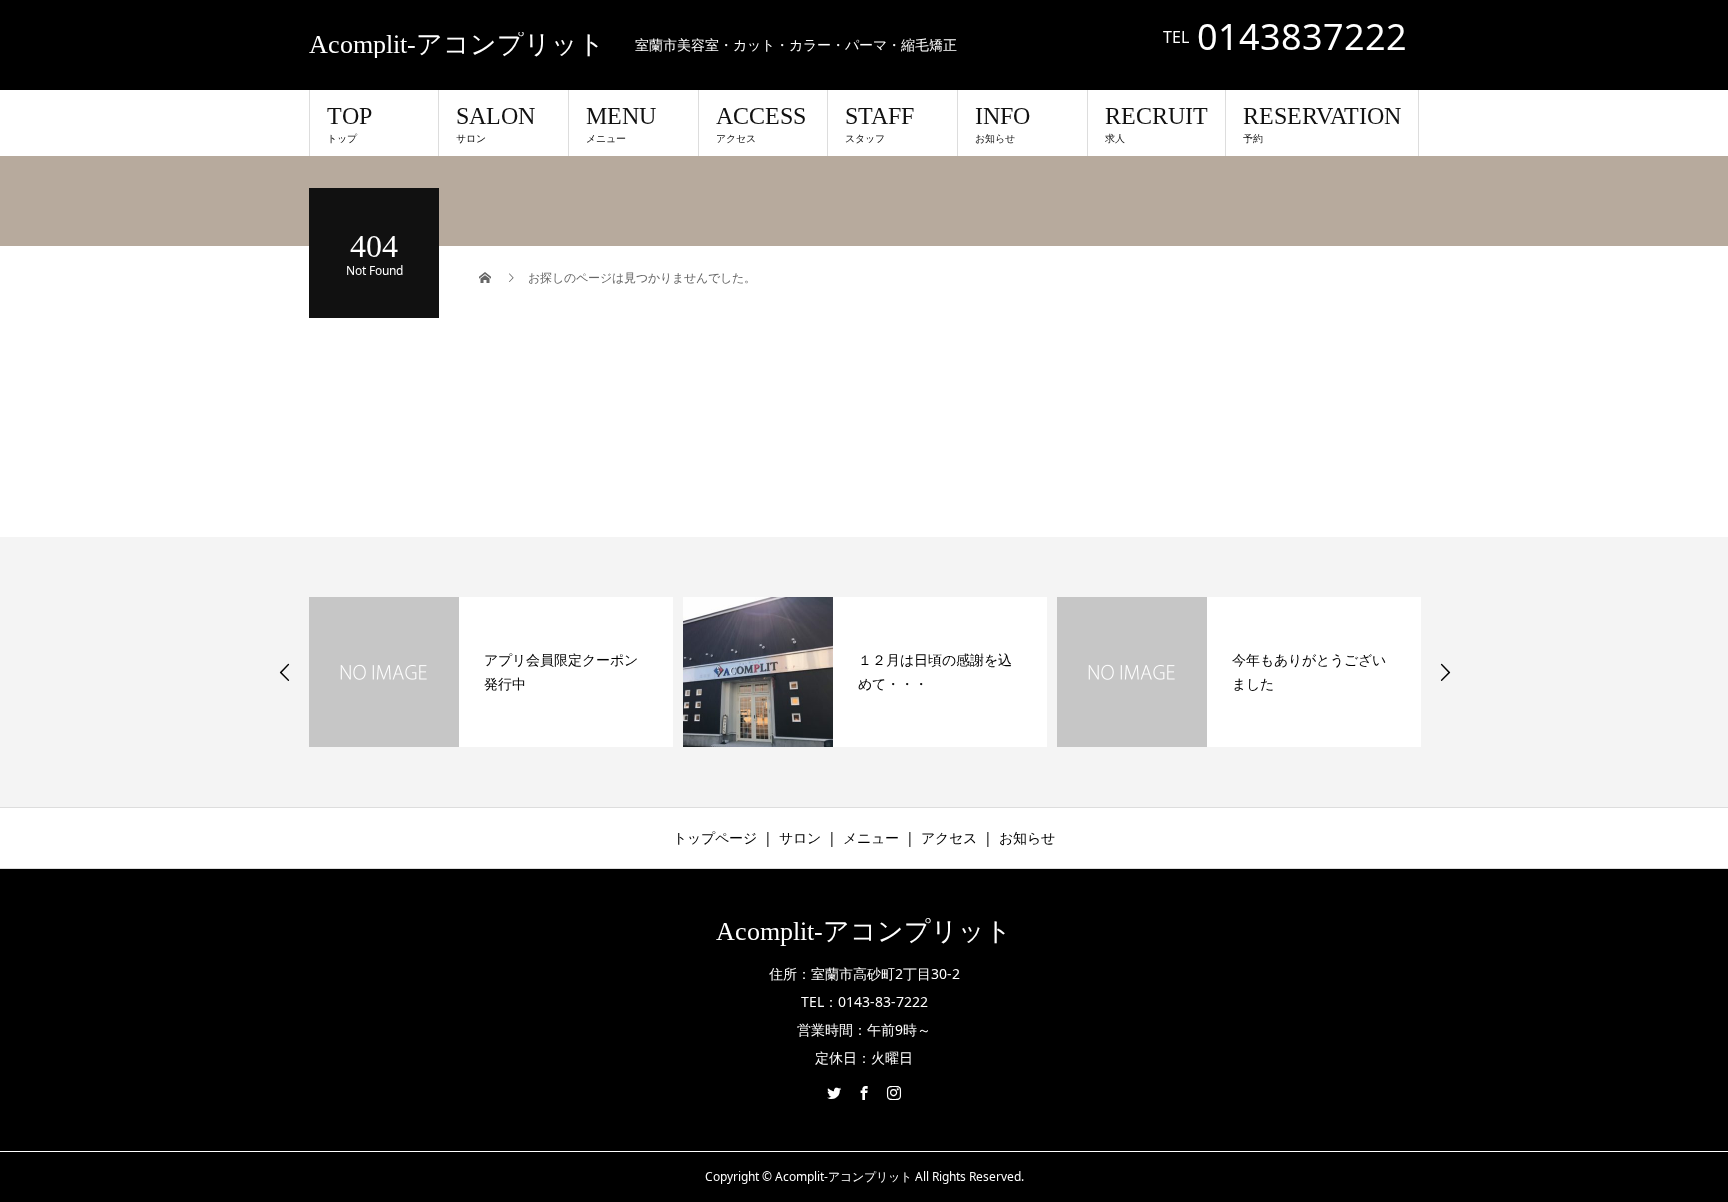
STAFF (879, 124)
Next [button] (1445, 672)
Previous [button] (285, 672)
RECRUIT (1156, 124)
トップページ (715, 837)
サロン (800, 837)
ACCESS (761, 124)
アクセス (949, 837)
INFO (1002, 124)
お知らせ (1027, 837)
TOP (349, 124)
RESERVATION (1322, 124)
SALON (495, 124)
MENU (621, 124)
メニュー (871, 837)
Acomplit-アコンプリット (457, 45)
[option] (491, 672)
